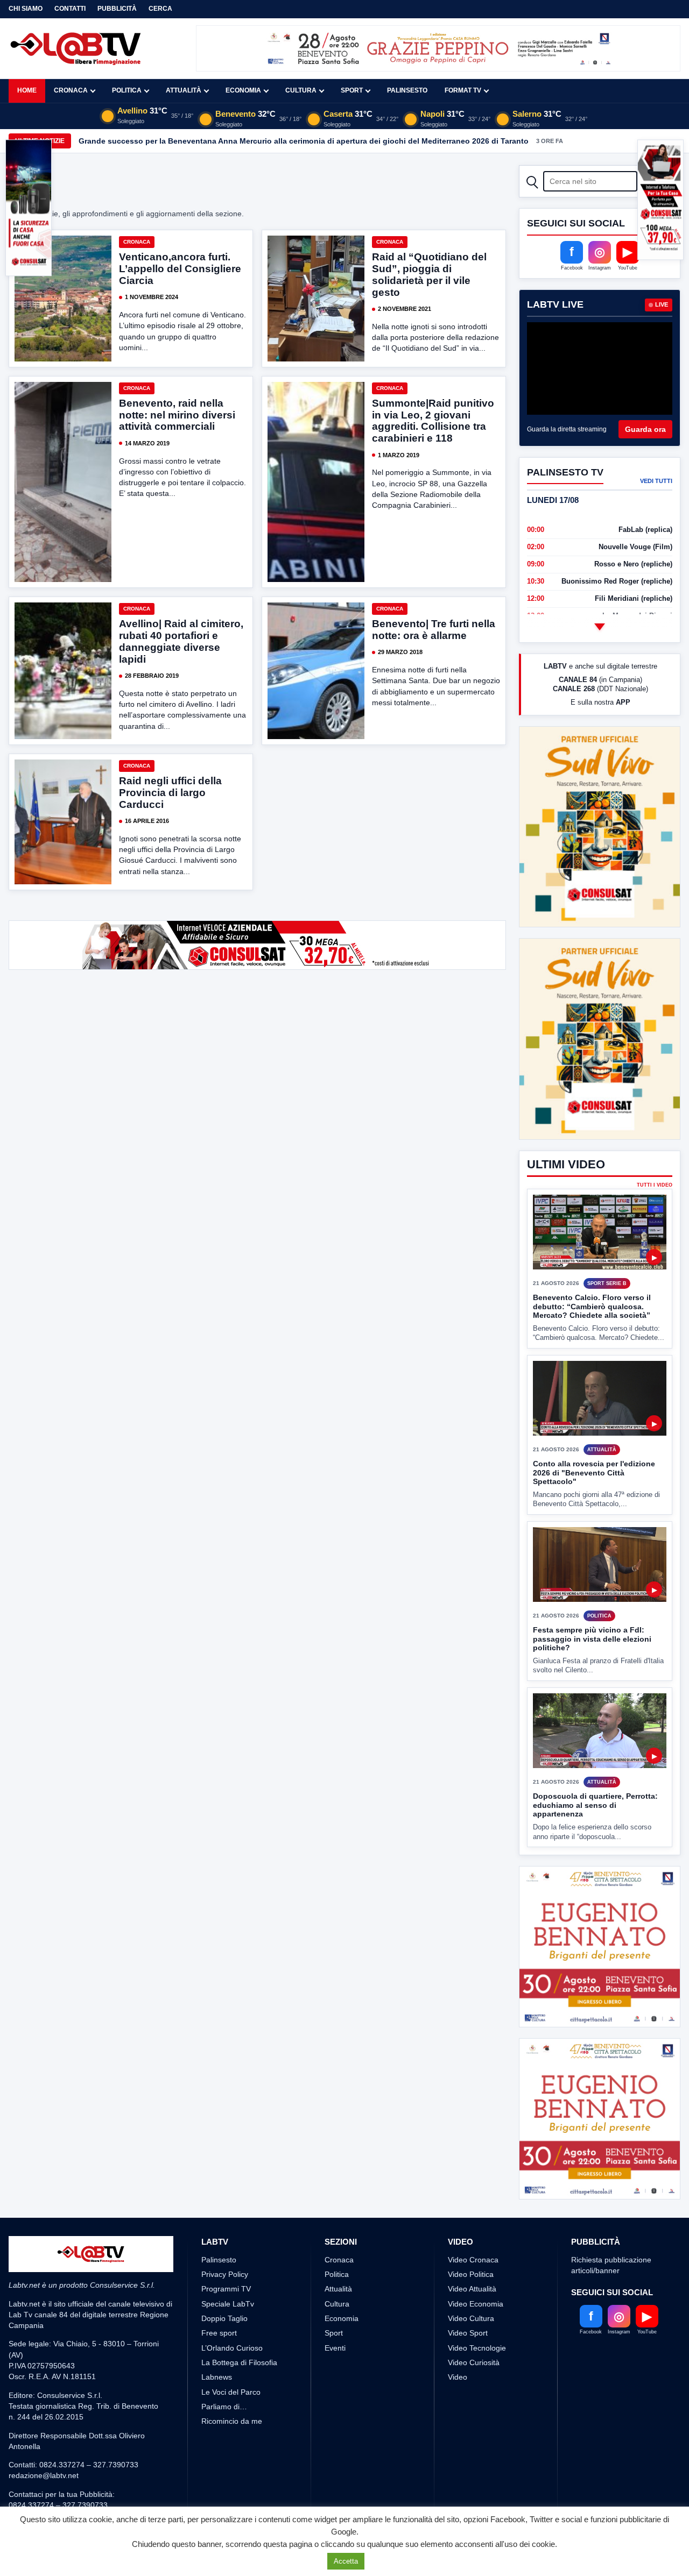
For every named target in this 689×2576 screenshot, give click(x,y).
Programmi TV (226, 2289)
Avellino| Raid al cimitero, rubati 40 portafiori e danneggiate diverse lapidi (181, 641)
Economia (243, 90)
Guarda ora (645, 429)
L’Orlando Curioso (232, 2348)
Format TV (463, 90)
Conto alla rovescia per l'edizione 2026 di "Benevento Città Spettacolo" (594, 1472)
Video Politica (471, 2274)
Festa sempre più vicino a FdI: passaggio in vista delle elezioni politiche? (592, 1639)
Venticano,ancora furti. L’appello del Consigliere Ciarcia (180, 269)
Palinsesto (407, 90)
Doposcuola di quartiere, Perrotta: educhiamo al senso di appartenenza (595, 1805)
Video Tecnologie (477, 2348)
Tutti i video (655, 1185)
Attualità (184, 90)
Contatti (70, 9)
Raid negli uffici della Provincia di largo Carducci (170, 793)
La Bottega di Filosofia (239, 2362)
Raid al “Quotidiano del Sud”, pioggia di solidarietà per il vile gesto (429, 275)
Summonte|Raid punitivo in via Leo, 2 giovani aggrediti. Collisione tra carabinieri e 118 (433, 421)
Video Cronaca (473, 2260)
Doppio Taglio (224, 2318)
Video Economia (476, 2304)
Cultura (301, 90)
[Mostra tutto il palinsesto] (600, 627)
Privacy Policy (225, 2274)
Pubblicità (117, 9)
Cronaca (71, 90)
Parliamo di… (224, 2407)
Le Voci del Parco (231, 2392)
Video (458, 2377)
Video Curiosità (474, 2362)
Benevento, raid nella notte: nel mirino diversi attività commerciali (177, 415)
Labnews (217, 2377)
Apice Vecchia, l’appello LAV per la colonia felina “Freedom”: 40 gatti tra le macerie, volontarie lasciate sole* (277, 141)
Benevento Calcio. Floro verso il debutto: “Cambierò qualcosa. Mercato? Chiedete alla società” (592, 1306)
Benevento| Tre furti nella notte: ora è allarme (434, 630)
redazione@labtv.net (44, 2475)
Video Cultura (471, 2318)
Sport (352, 90)
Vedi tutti (656, 481)
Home (27, 90)
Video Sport (468, 2333)
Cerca (160, 9)
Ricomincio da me (232, 2421)
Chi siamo (26, 9)
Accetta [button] (346, 2561)
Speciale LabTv (228, 2304)
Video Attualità (472, 2289)
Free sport (219, 2333)
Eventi (335, 2348)
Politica (127, 90)
